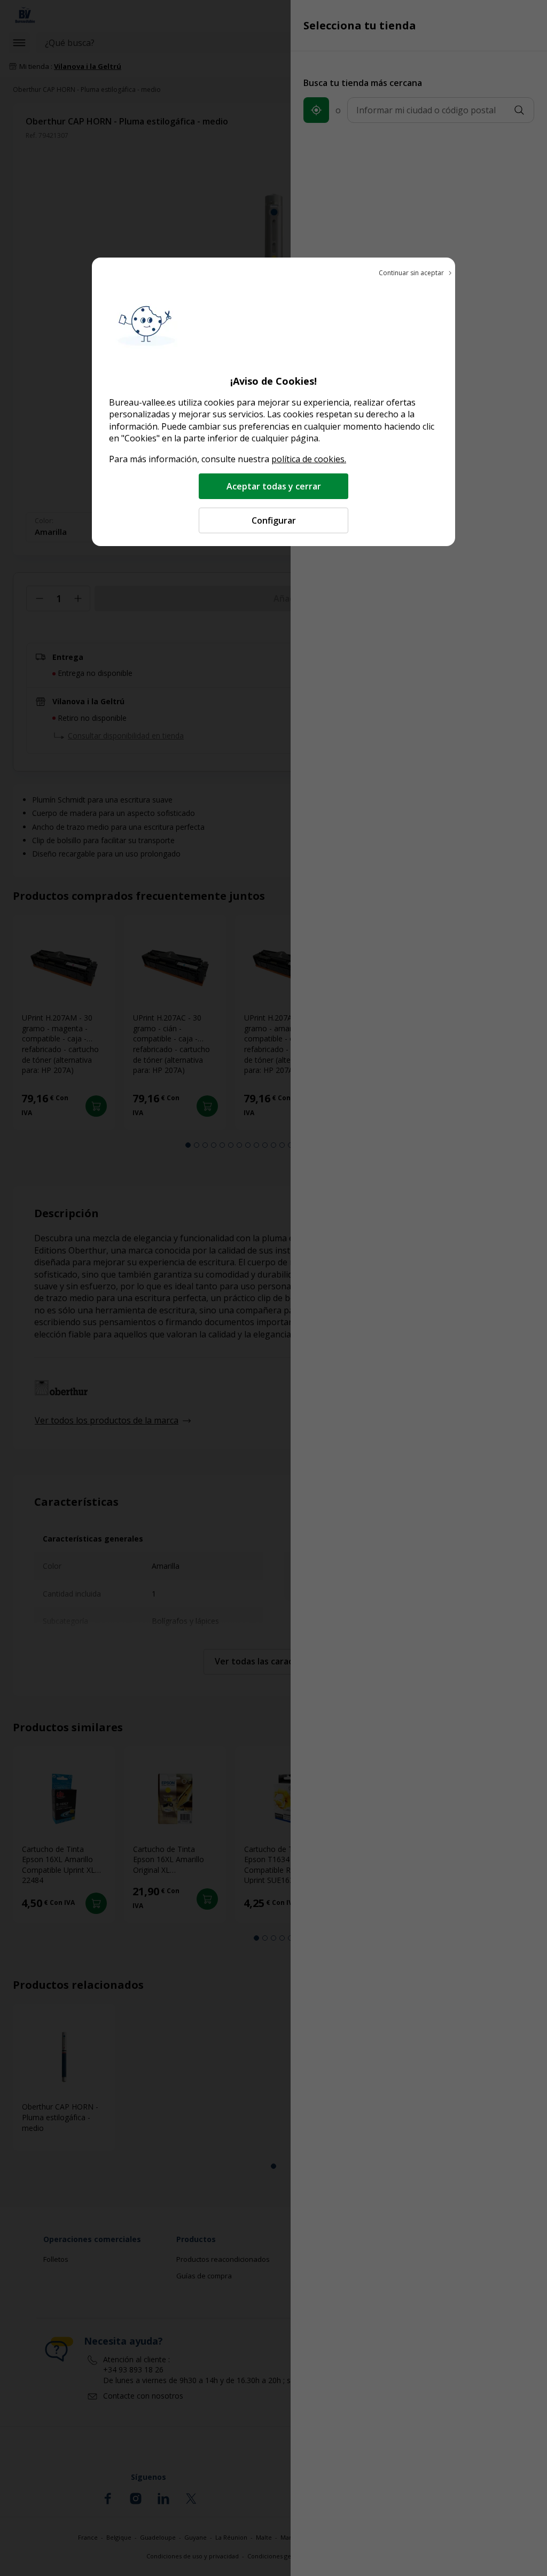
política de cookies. (309, 459)
